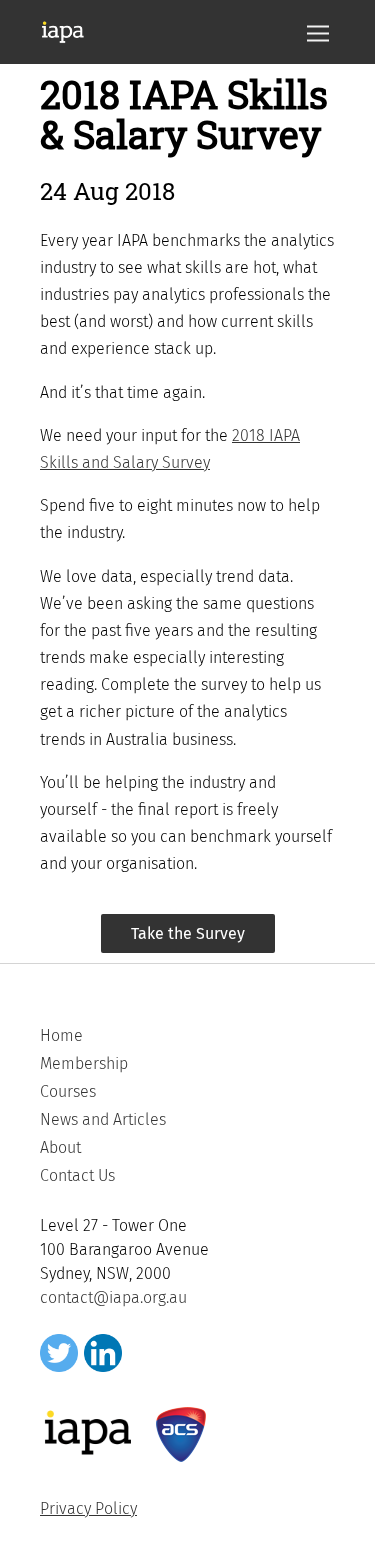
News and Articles (103, 1119)
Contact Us (77, 1175)
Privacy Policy (88, 1508)
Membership (84, 1063)
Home (61, 1035)
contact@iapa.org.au (113, 1297)
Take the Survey (188, 933)
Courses (68, 1091)
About (60, 1147)
